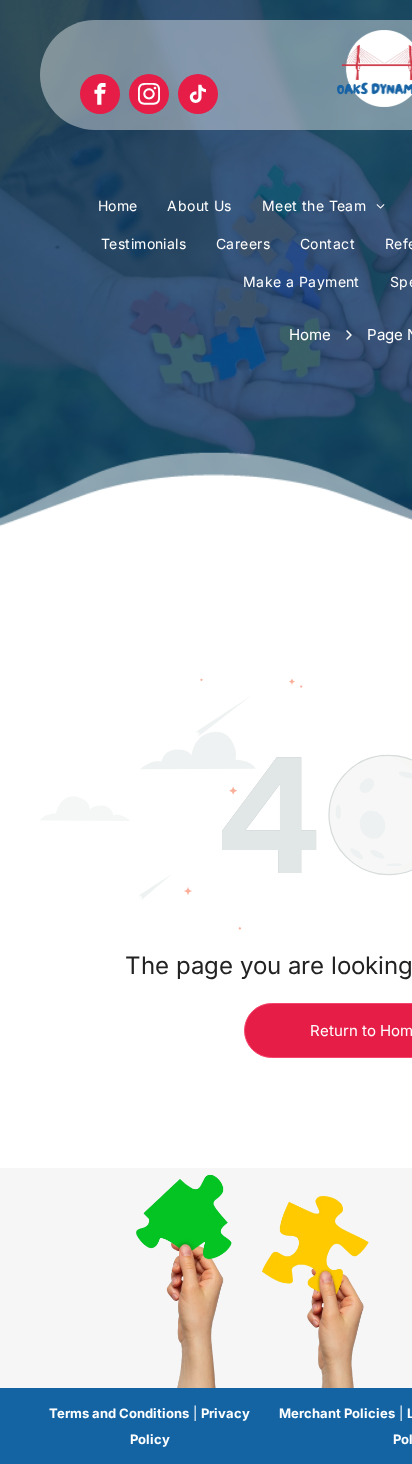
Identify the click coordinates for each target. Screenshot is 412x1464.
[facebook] (100, 96)
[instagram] (149, 96)
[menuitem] (118, 207)
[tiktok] (198, 96)
